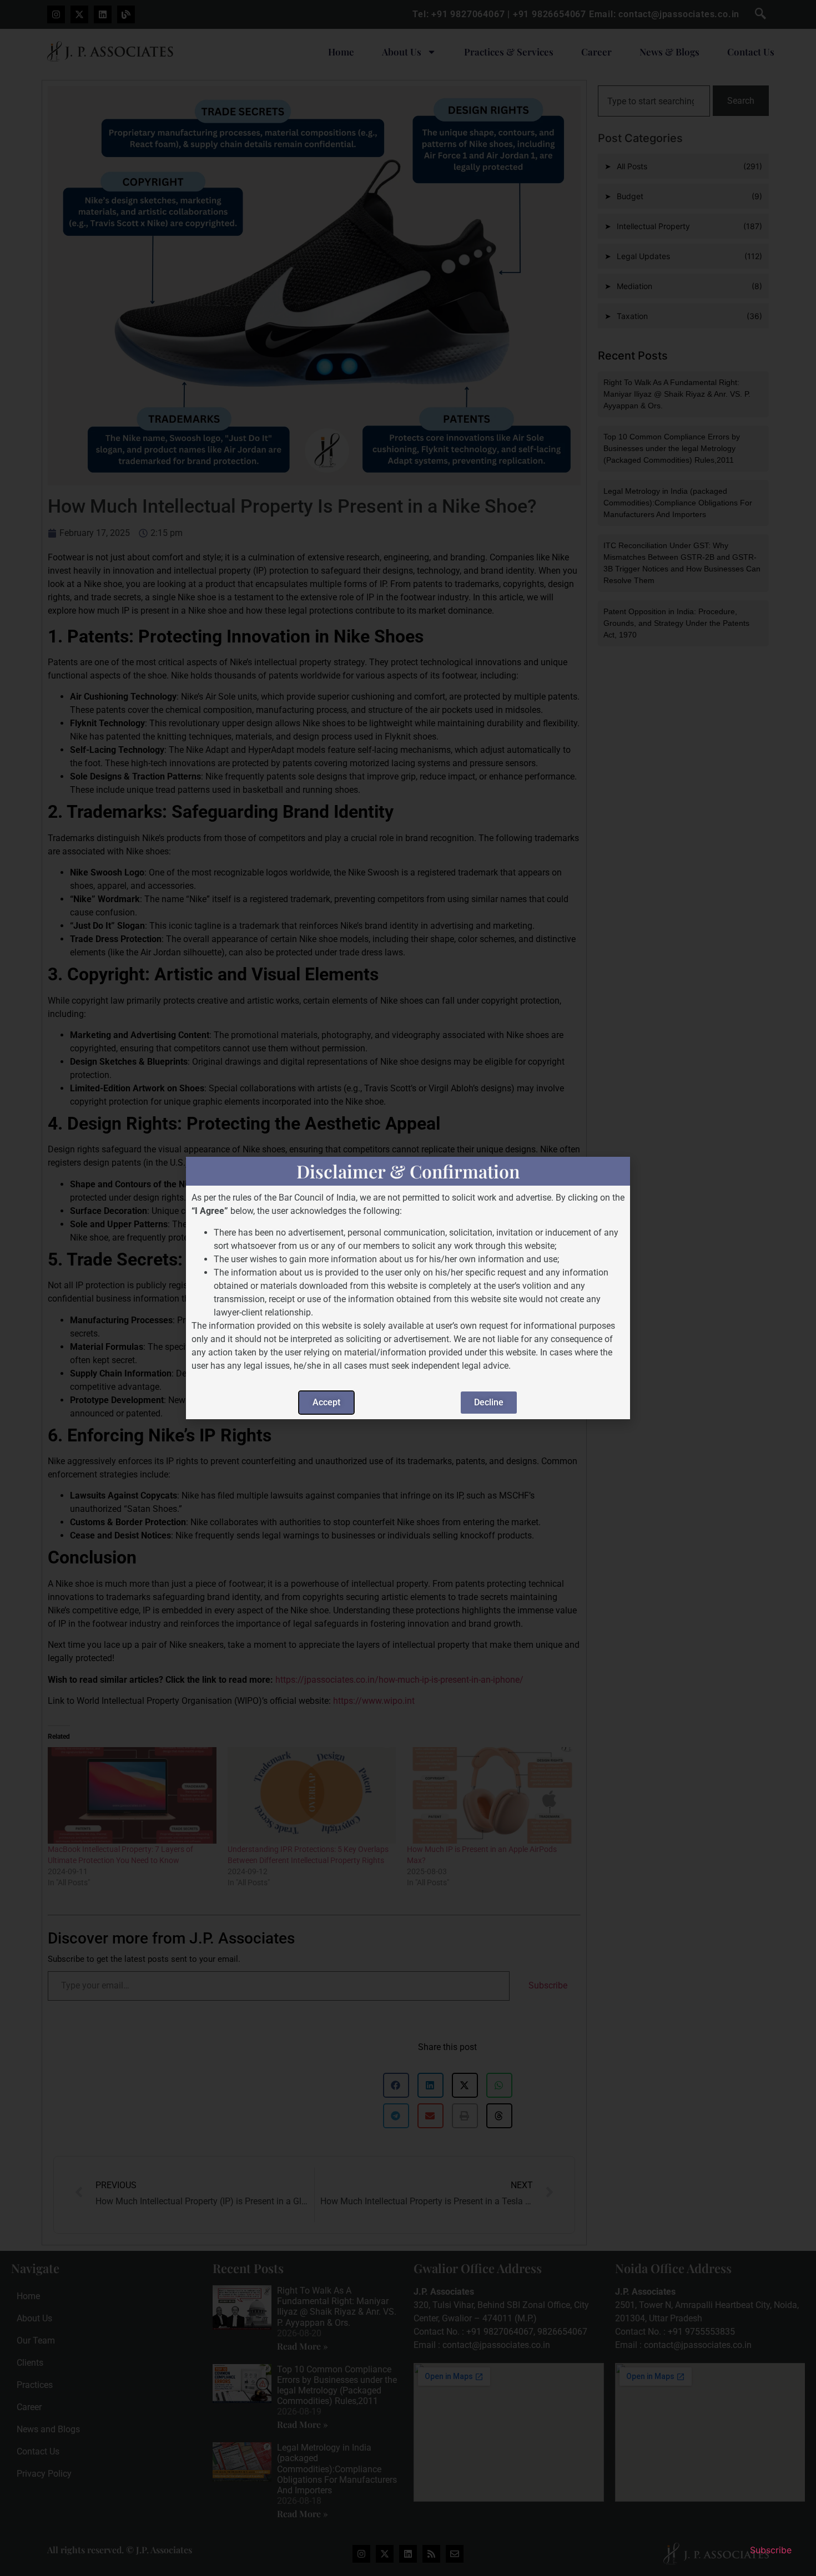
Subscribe (771, 2550)
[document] (408, 1288)
